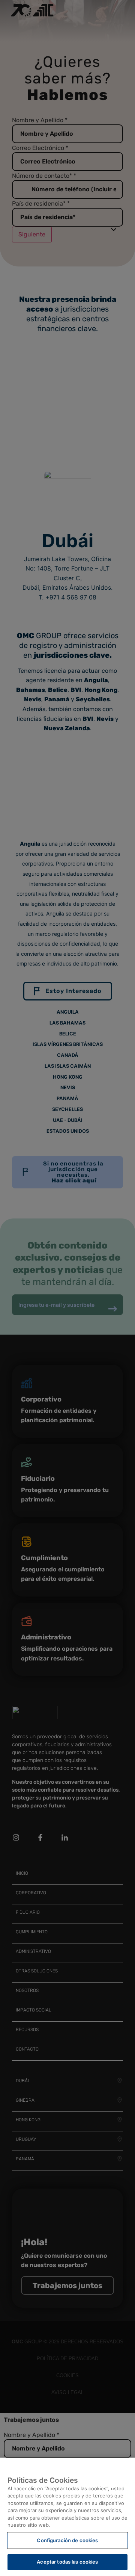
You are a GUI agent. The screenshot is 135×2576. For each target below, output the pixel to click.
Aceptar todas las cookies (67, 2562)
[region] (67, 2517)
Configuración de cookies (67, 2540)
